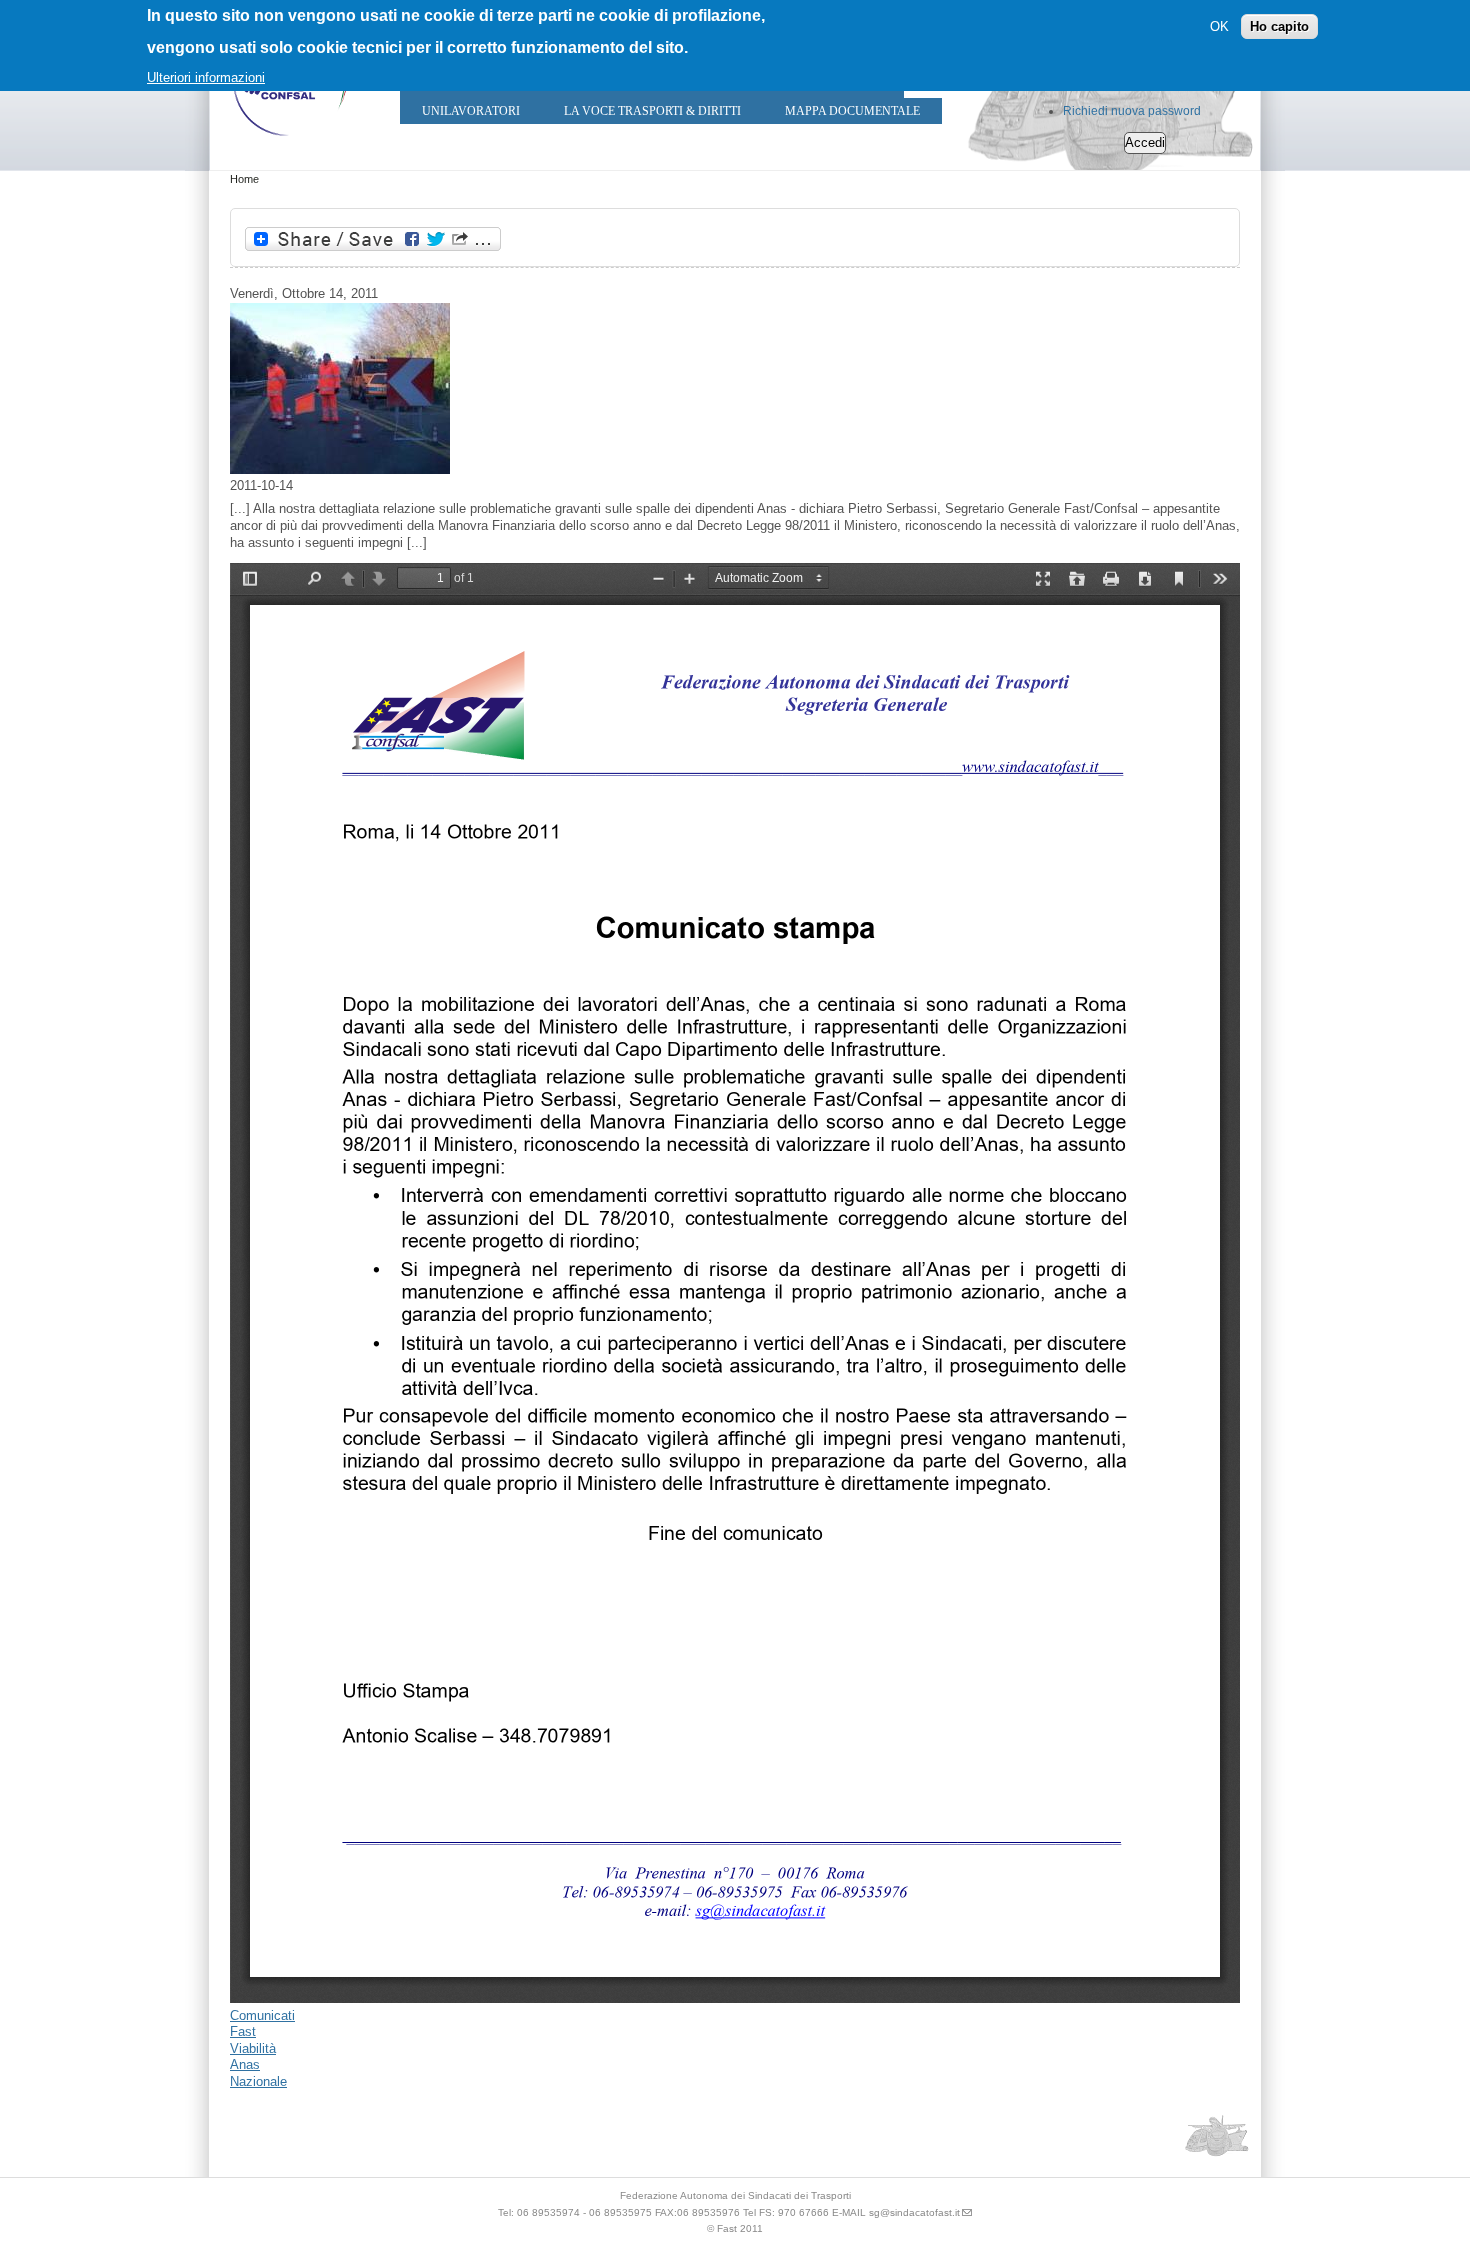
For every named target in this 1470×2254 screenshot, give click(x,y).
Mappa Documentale (852, 111)
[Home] (290, 140)
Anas (245, 2064)
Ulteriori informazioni (206, 77)
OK (1219, 25)
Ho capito (1279, 25)
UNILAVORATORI (471, 111)
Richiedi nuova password (1132, 111)
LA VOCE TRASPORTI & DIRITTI (652, 111)
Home (244, 179)
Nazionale (258, 2081)
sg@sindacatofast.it (914, 2212)
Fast (243, 2031)
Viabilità (253, 2048)
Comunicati (262, 2015)
